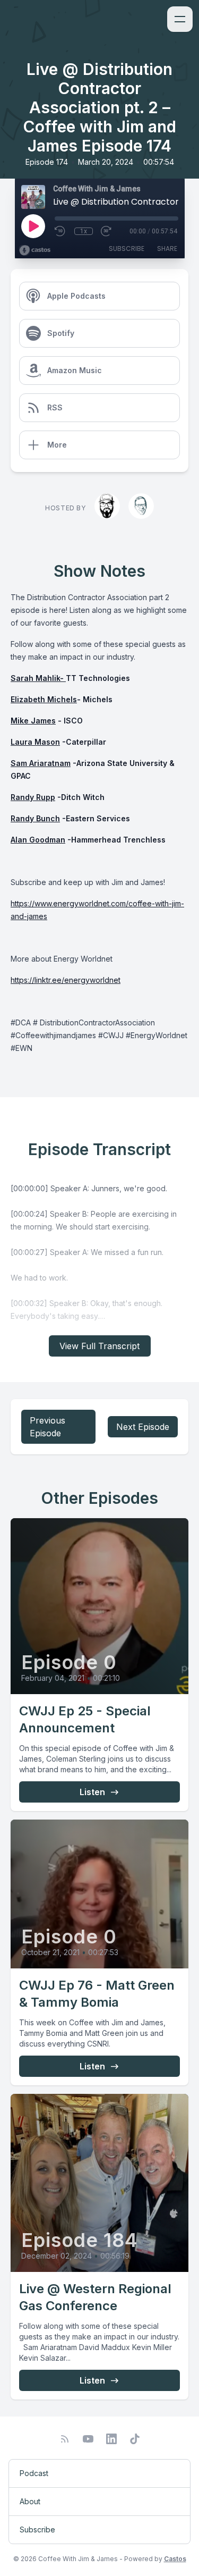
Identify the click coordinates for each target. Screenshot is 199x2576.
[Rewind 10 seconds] (60, 231)
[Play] (33, 226)
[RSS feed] (65, 2439)
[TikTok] (135, 2439)
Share (167, 249)
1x (84, 231)
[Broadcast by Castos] (35, 250)
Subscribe (127, 249)
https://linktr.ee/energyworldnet (66, 980)
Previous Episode (47, 1427)
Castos (175, 2559)
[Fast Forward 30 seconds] (107, 231)
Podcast (34, 2473)
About (30, 2501)
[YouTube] (88, 2439)
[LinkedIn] (111, 2439)
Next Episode (143, 1427)
